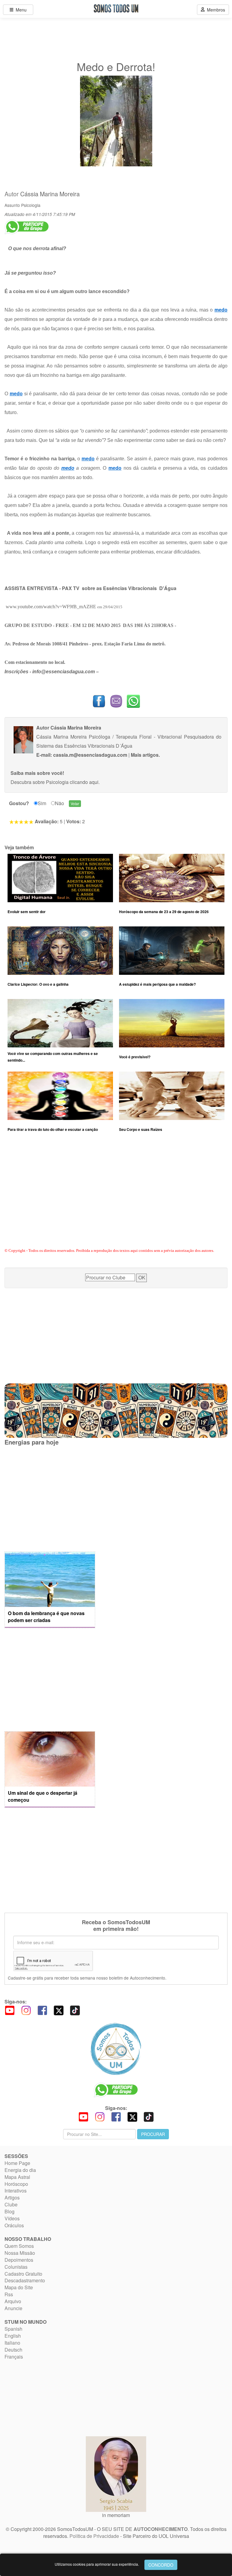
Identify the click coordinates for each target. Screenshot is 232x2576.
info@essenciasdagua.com (64, 672)
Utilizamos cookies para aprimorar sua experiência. (97, 2564)
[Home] (116, 2049)
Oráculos (14, 2225)
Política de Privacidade (94, 2536)
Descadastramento (25, 2280)
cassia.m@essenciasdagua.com (90, 755)
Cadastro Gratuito (23, 2274)
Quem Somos (19, 2246)
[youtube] (10, 2010)
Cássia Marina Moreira (50, 194)
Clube (11, 2204)
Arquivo (13, 2301)
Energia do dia (20, 2170)
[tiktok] (75, 2010)
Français (14, 2357)
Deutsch (13, 2350)
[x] (59, 2010)
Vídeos (12, 2218)
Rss (9, 2294)
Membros (215, 10)
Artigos (12, 2197)
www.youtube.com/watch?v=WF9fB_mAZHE (51, 607)
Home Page (17, 2163)
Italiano (12, 2343)
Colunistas (16, 2267)
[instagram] (26, 2010)
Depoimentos (19, 2260)
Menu (20, 10)
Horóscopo (16, 2184)
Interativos (16, 2191)
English (13, 2336)
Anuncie (13, 2308)
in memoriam (116, 2515)
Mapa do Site (19, 2287)
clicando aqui (84, 782)
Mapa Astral (17, 2177)
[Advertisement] (116, 1197)
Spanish (13, 2329)
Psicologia (31, 205)
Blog (10, 2211)
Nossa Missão (20, 2253)
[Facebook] (42, 2010)
